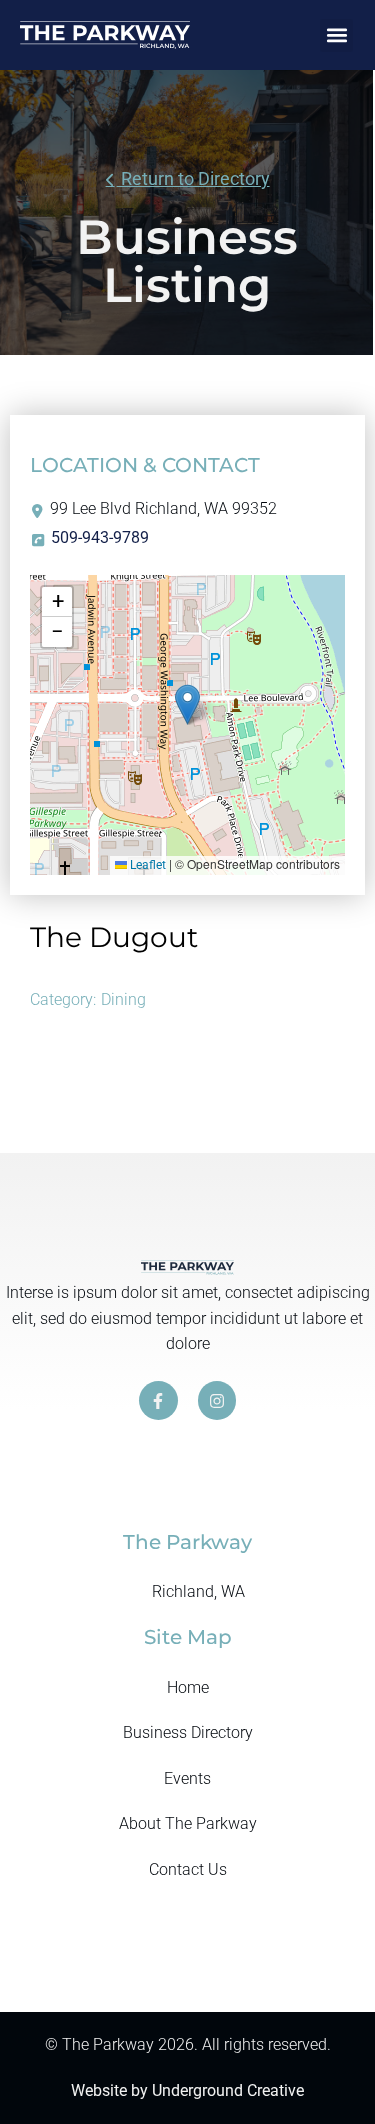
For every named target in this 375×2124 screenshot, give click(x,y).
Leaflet (146, 865)
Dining (123, 999)
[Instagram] (217, 1400)
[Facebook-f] (158, 1400)
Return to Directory (193, 178)
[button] (336, 35)
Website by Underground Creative (187, 2090)
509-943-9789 (100, 537)
